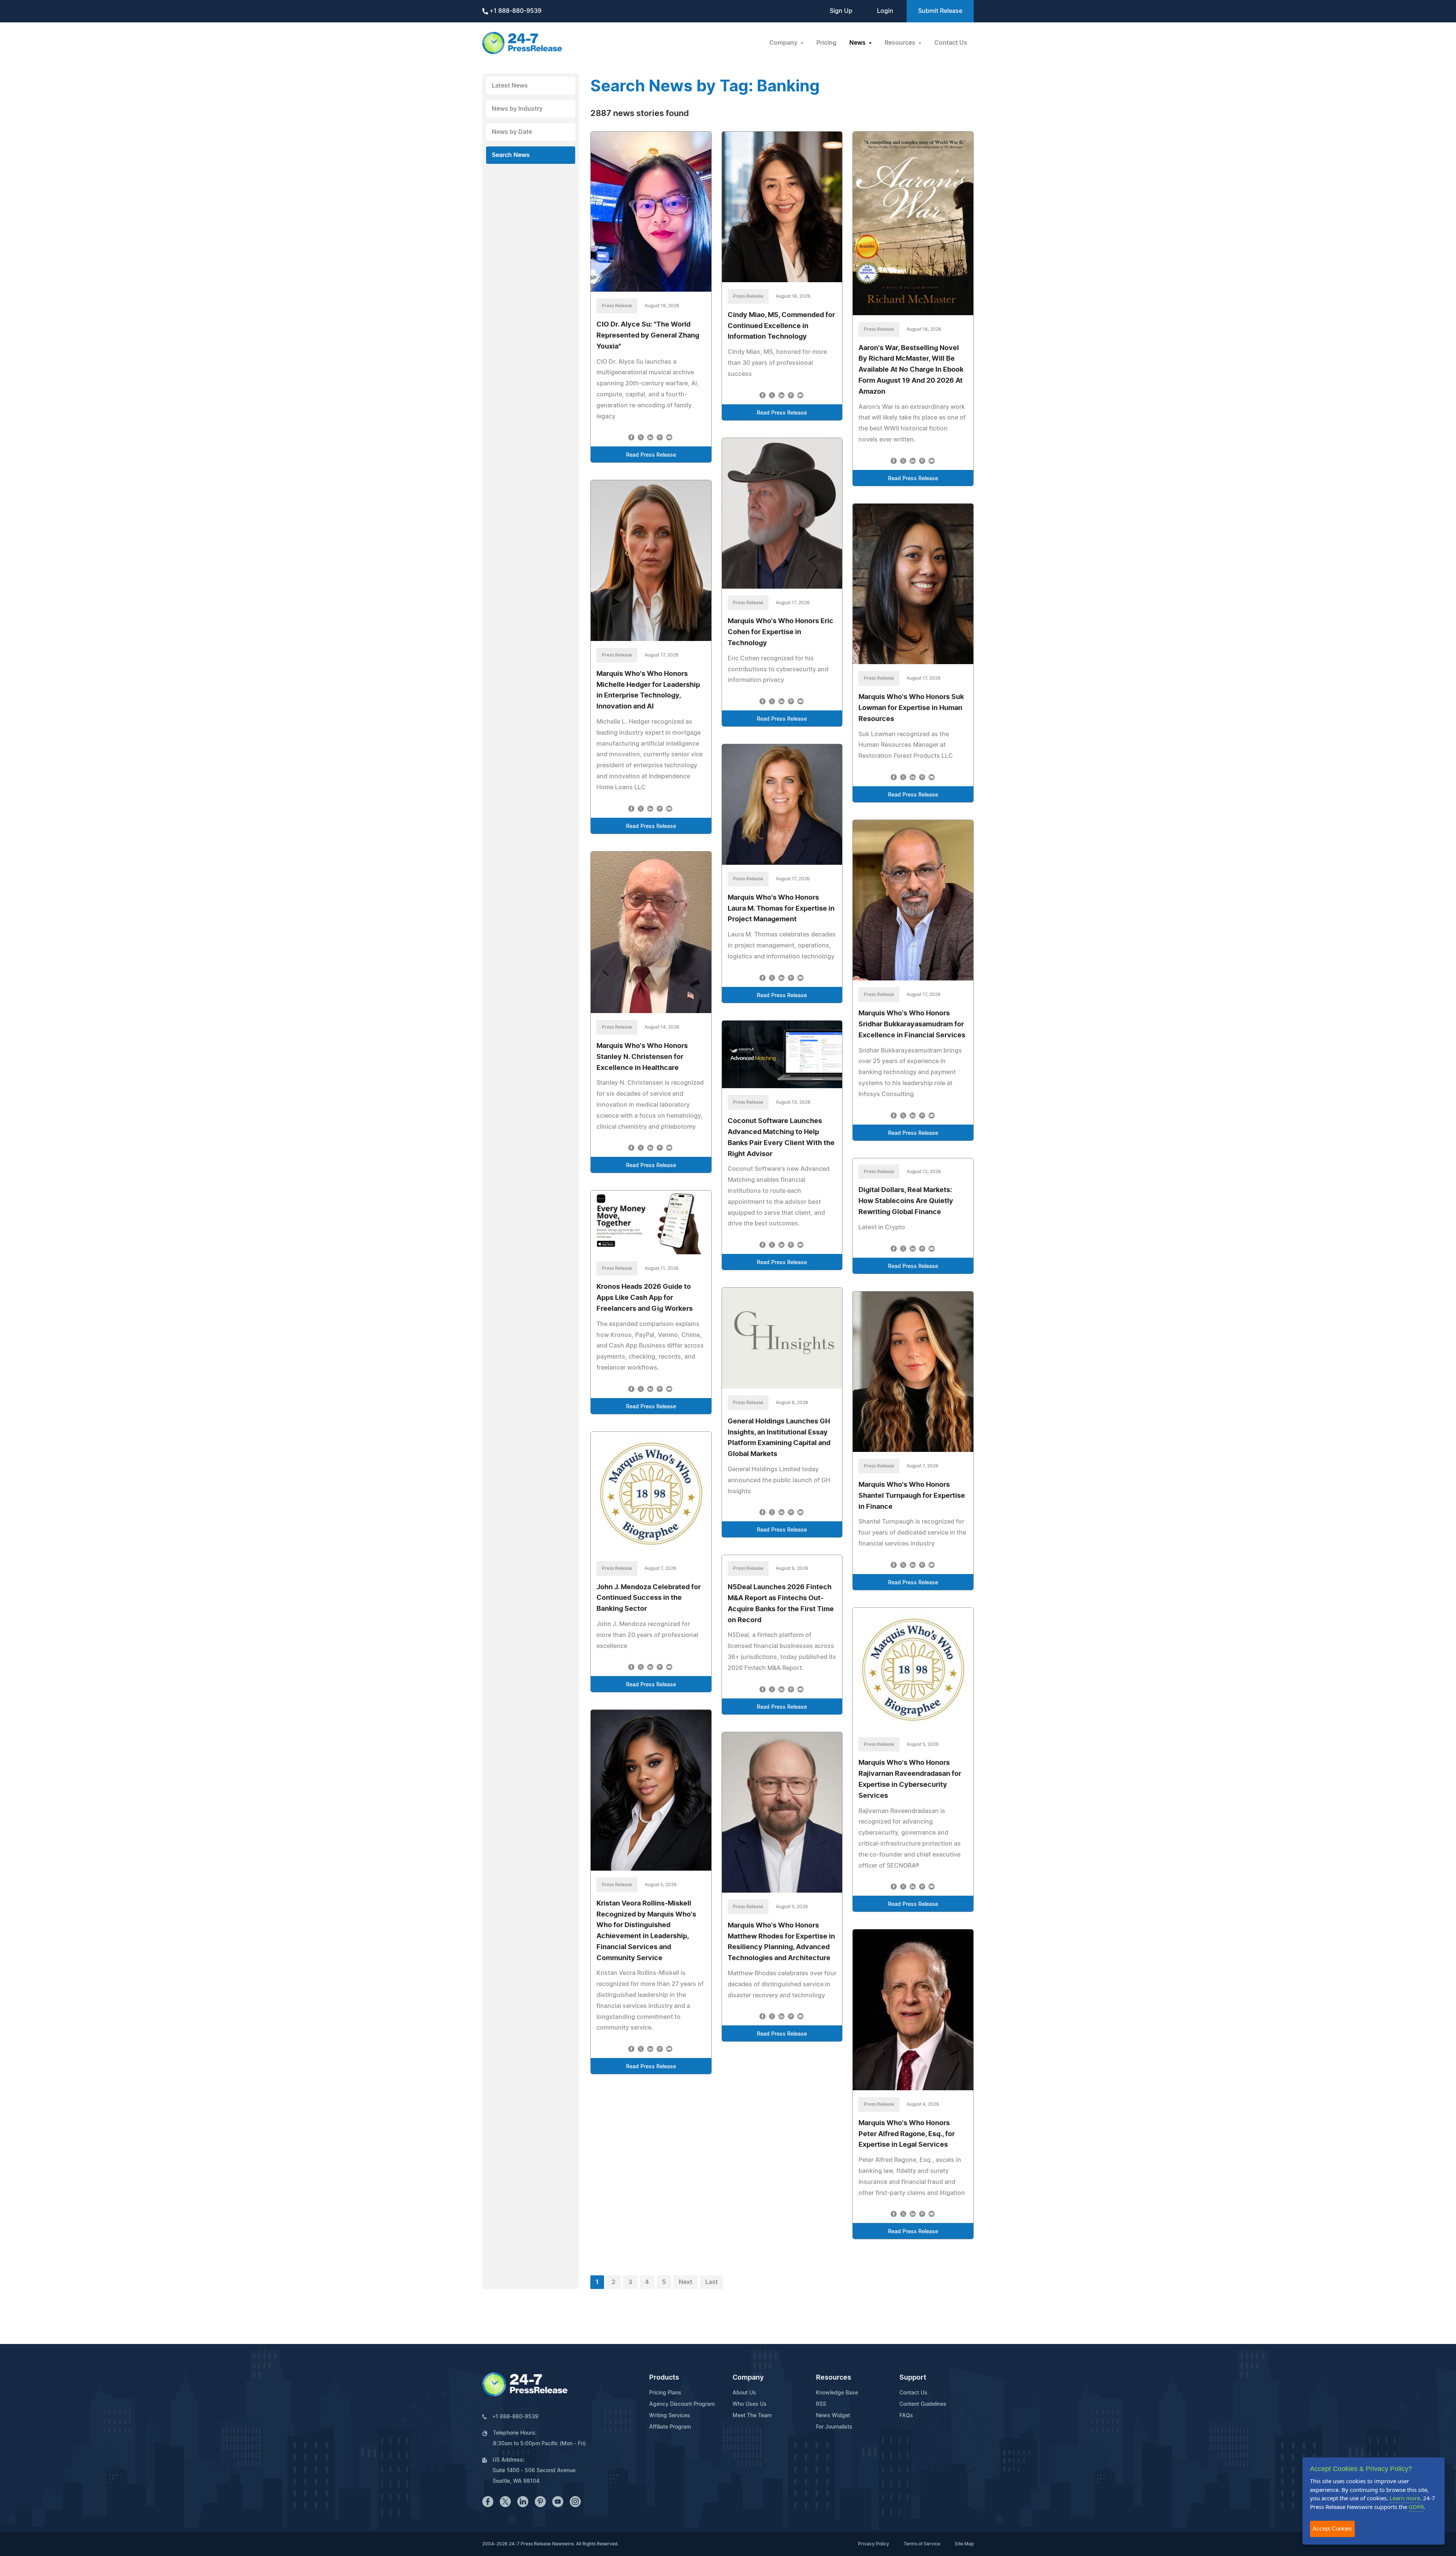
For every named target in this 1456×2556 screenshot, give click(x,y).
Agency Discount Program (682, 2404)
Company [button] (784, 43)
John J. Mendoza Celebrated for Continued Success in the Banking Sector (649, 1598)
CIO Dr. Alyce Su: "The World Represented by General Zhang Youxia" (648, 336)
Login (885, 11)
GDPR (1416, 2507)
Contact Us (951, 43)
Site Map (964, 2544)
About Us (744, 2393)
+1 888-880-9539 (515, 11)
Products (664, 2378)
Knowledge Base (837, 2393)
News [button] (858, 43)
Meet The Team (752, 2416)
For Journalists (834, 2427)
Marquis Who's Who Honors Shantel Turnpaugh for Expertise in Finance (912, 1496)
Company (748, 2378)
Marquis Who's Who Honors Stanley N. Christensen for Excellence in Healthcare (642, 1057)
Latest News (510, 86)
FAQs (906, 2416)
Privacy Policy (874, 2544)
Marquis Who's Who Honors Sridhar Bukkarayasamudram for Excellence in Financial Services (912, 1024)
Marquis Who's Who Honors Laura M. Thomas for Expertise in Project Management (781, 909)
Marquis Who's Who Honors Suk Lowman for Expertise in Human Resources (911, 708)
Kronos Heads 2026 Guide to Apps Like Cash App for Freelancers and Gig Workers (645, 1298)
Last (712, 2282)
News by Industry (517, 109)
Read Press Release (651, 455)
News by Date (512, 132)
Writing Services (670, 2416)
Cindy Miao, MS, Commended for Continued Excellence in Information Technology (781, 326)
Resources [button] (901, 43)
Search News (511, 155)
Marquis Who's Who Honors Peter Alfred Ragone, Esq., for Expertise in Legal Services (907, 2134)
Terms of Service (922, 2544)
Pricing (826, 43)
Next (686, 2282)
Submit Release (940, 11)
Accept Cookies (1332, 2529)
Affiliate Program (670, 2427)
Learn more (1405, 2498)
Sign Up (841, 11)
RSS (821, 2404)
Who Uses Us (750, 2404)
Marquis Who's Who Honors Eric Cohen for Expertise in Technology (781, 632)
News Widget (833, 2416)
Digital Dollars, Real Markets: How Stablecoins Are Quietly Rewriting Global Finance (906, 1201)
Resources (834, 2378)
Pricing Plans (665, 2393)
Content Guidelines (923, 2404)
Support (913, 2378)
